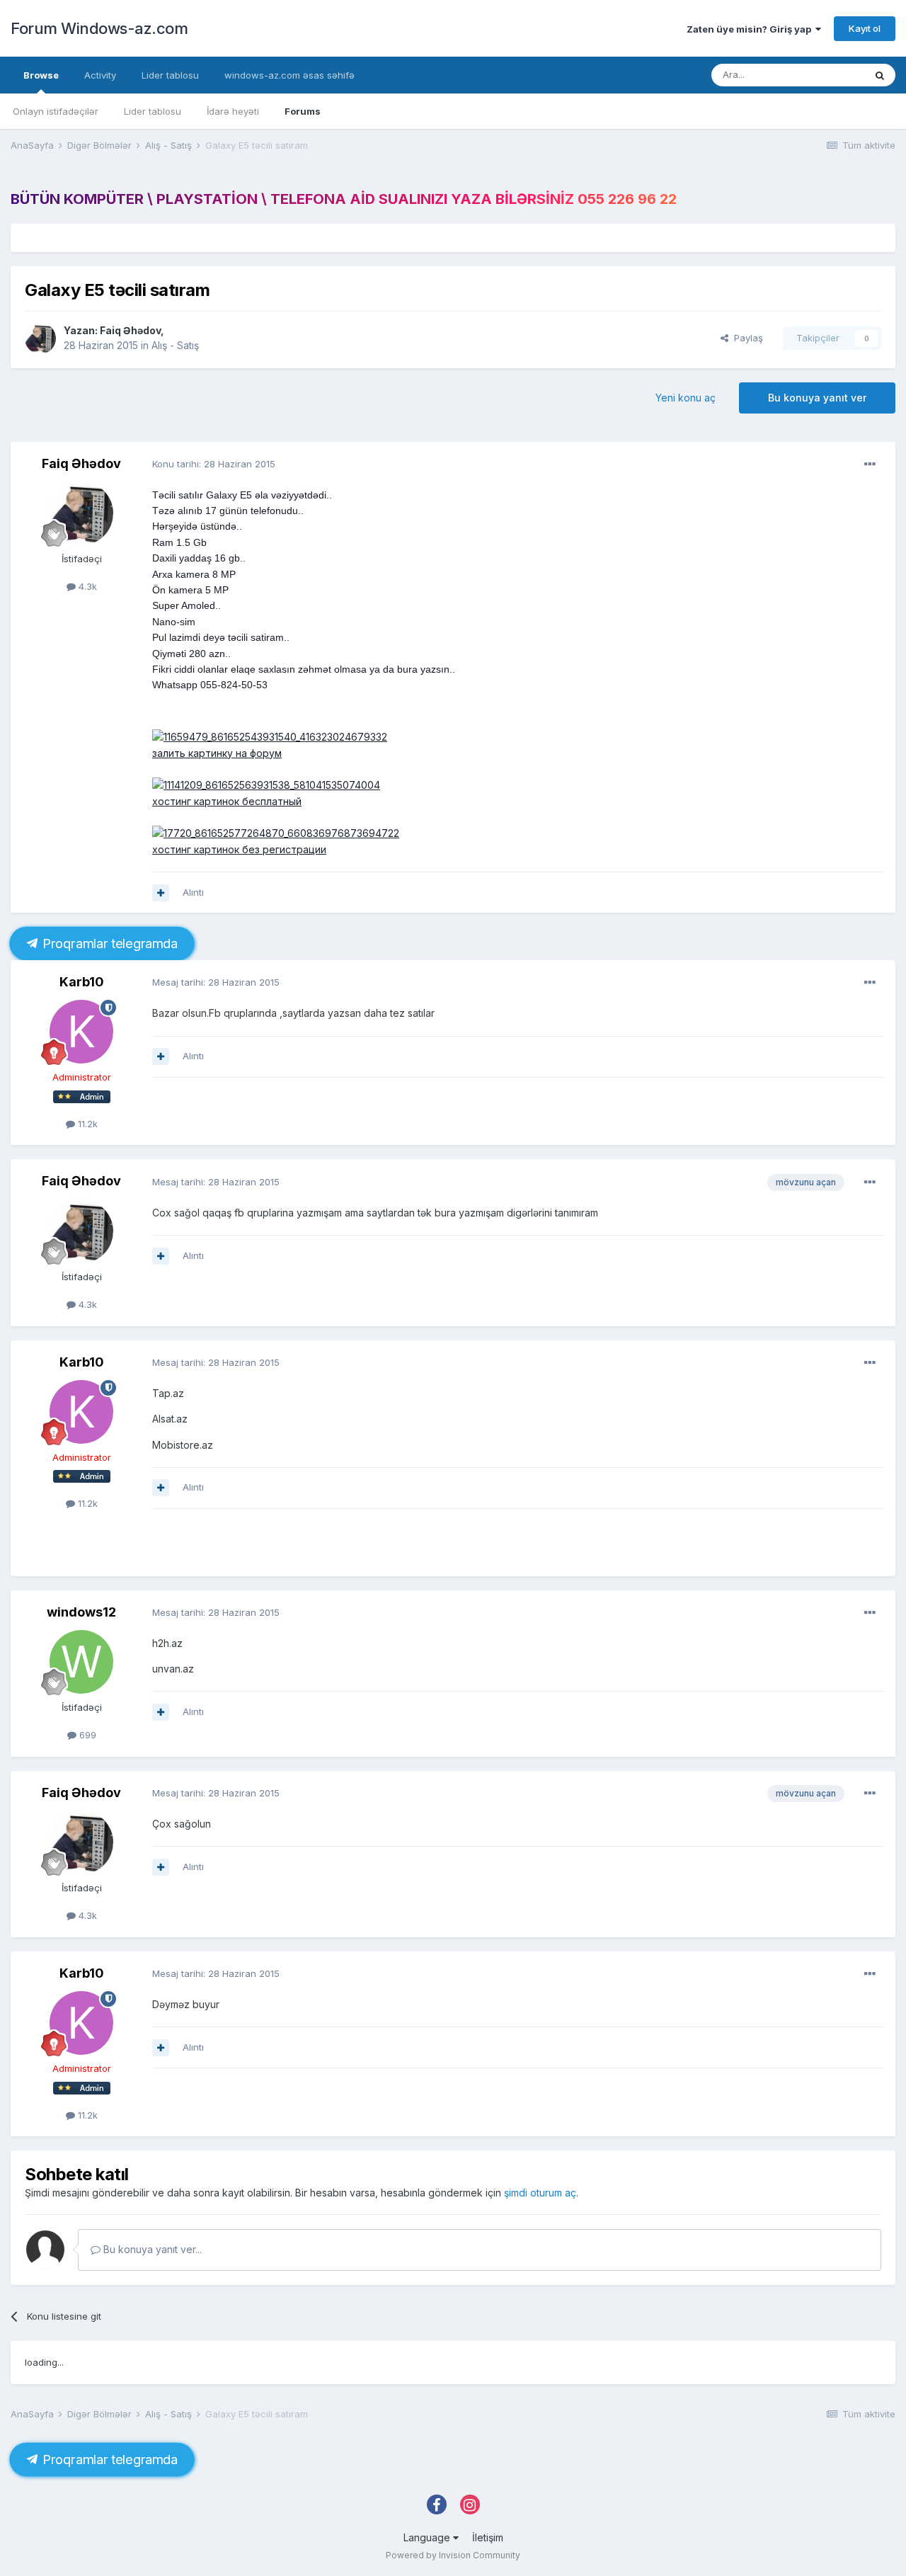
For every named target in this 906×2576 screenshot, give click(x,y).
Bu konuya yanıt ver (817, 398)
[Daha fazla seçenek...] (870, 465)
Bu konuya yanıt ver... (151, 2249)
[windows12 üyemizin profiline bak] (81, 1662)
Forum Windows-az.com (99, 28)
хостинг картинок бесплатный (227, 801)
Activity (100, 75)
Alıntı (193, 892)
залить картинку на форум (217, 753)
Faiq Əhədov (130, 330)
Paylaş (746, 338)
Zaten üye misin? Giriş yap (751, 29)
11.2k (86, 1124)
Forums (303, 111)
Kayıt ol (865, 28)
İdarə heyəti (233, 111)
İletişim (488, 2537)
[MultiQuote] (161, 893)
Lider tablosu (153, 111)
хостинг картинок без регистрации (239, 849)
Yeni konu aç (686, 398)
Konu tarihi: (214, 464)
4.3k (86, 586)
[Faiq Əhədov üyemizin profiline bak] (40, 338)
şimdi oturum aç (540, 2193)
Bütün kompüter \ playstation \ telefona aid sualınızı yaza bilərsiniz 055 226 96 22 (344, 199)
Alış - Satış (175, 345)
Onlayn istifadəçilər (56, 111)
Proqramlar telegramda (108, 944)
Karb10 (82, 982)
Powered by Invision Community (453, 2555)
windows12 (81, 1612)
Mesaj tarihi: (216, 982)
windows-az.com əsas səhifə (289, 75)
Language (428, 2537)
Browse (41, 75)
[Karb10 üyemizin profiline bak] (81, 1032)
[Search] (880, 75)
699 (86, 1735)
